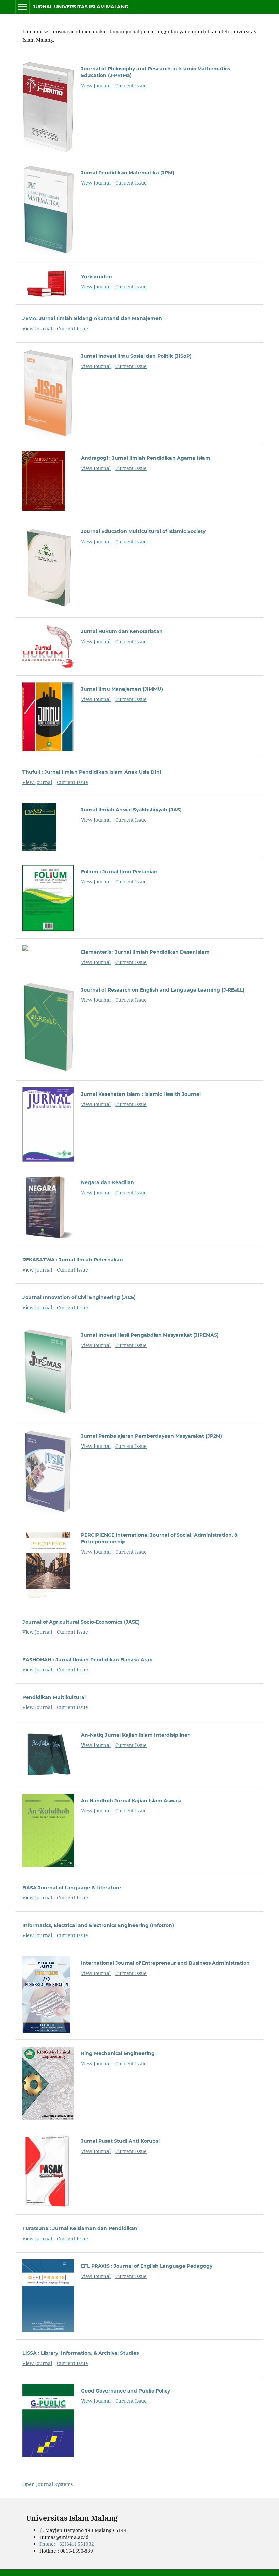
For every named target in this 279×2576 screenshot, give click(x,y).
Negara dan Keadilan (108, 1182)
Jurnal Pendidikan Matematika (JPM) (128, 173)
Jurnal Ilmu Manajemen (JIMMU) (122, 689)
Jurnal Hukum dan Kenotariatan (122, 631)
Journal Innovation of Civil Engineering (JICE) (79, 1297)
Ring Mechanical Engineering (118, 2053)
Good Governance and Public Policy (126, 2391)
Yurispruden (96, 277)
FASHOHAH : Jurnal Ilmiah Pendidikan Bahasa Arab (88, 1660)
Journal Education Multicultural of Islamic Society (143, 531)
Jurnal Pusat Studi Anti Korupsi (120, 2141)
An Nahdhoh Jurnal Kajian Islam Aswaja (131, 1801)
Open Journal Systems (48, 2484)
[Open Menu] (22, 7)
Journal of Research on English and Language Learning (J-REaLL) (163, 990)
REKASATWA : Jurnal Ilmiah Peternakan (73, 1260)
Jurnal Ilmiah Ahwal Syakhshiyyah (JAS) (131, 810)
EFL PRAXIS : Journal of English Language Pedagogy (147, 2266)
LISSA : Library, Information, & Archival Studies (81, 2353)
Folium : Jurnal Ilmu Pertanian (119, 872)
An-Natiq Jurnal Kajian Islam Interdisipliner (135, 1735)
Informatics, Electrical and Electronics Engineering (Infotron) (98, 1925)
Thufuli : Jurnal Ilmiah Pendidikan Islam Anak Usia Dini (92, 772)
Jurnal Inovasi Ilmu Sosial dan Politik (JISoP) (136, 356)
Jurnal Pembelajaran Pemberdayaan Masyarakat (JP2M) (152, 1436)
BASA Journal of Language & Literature (72, 1888)
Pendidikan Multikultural (54, 1697)
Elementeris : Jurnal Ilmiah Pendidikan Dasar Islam (145, 952)
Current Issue (131, 85)
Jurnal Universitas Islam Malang (80, 7)
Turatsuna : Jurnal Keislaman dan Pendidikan (80, 2228)
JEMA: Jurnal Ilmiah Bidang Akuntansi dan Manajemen (92, 318)
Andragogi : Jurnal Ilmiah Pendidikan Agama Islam (146, 458)
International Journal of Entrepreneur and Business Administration (165, 1963)
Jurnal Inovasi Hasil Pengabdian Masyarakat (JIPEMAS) (150, 1335)
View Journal (96, 85)
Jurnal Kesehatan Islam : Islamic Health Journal (141, 1094)
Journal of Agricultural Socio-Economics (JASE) (81, 1622)
